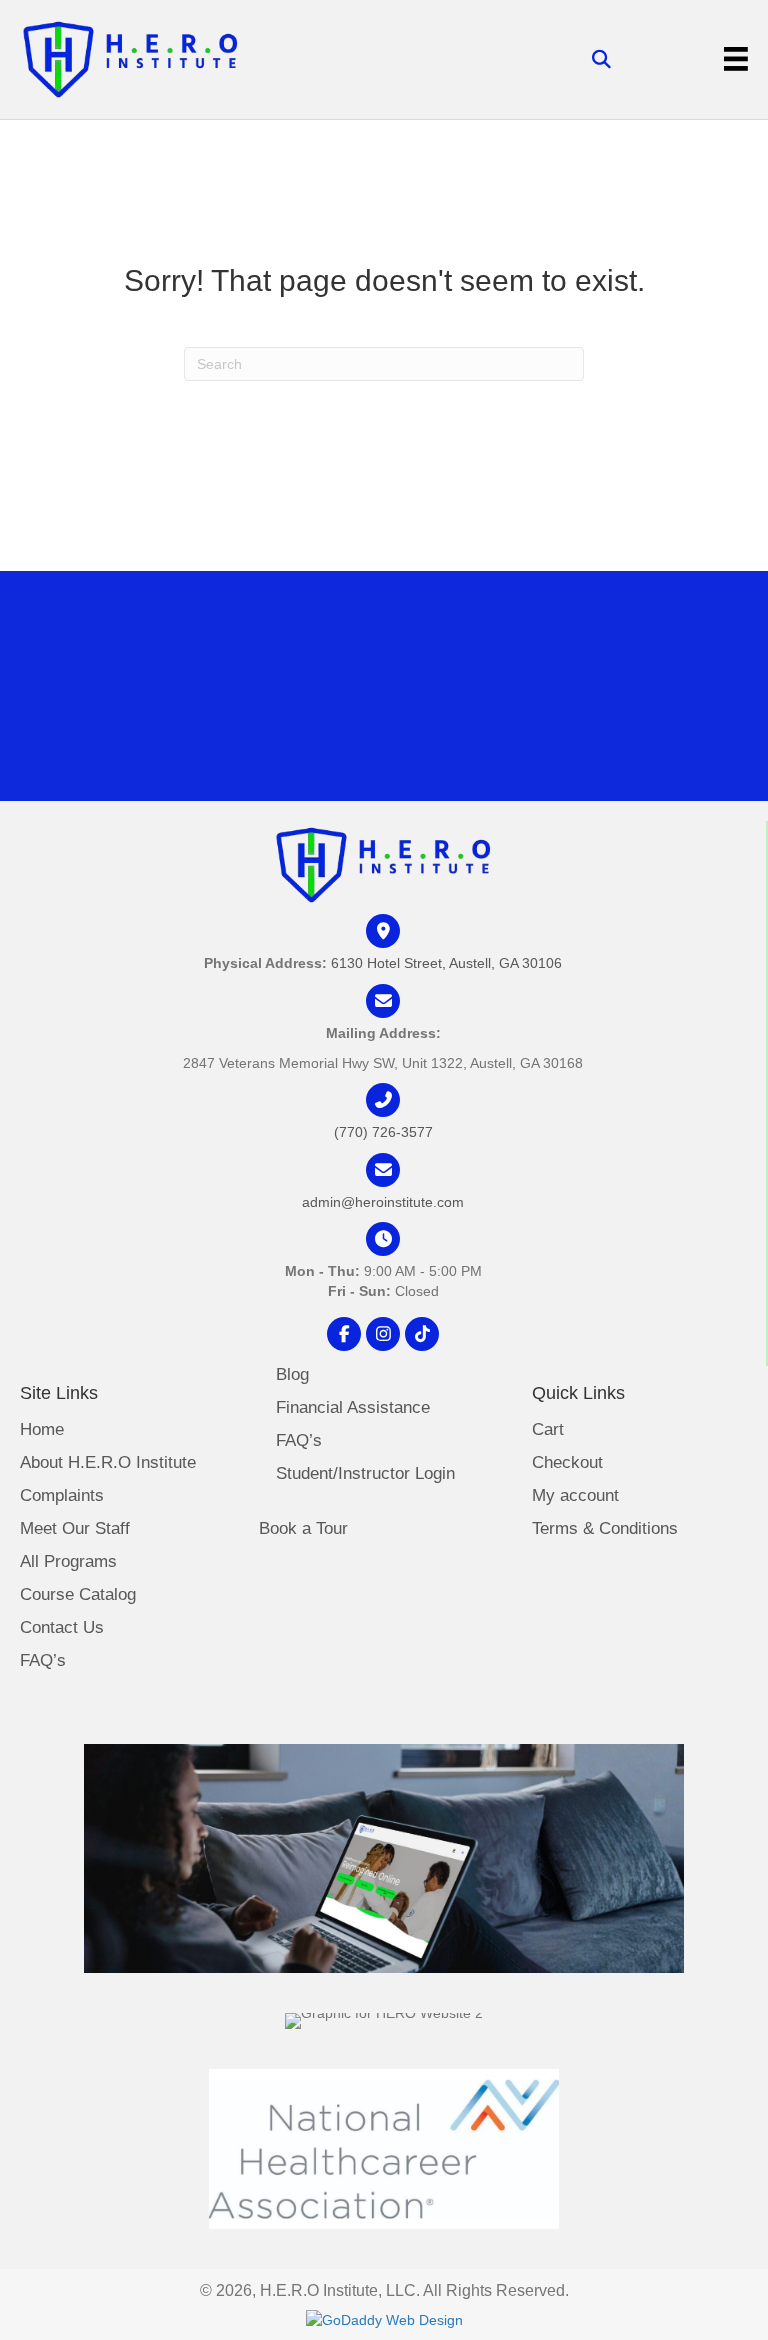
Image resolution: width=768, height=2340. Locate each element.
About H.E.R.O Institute (108, 1463)
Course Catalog (78, 1595)
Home (42, 1430)
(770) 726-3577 (383, 1132)
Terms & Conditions (605, 1529)
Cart (548, 1430)
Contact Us (62, 1628)
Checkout (567, 1463)
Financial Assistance (353, 1408)
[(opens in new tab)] (384, 2147)
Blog (292, 1375)
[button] (344, 1334)
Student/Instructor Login (365, 1474)
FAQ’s (43, 1661)
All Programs (68, 1562)
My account (575, 1496)
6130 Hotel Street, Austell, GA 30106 (446, 963)
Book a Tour (303, 1528)
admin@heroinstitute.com (383, 1202)
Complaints (62, 1496)
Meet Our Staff (75, 1529)
